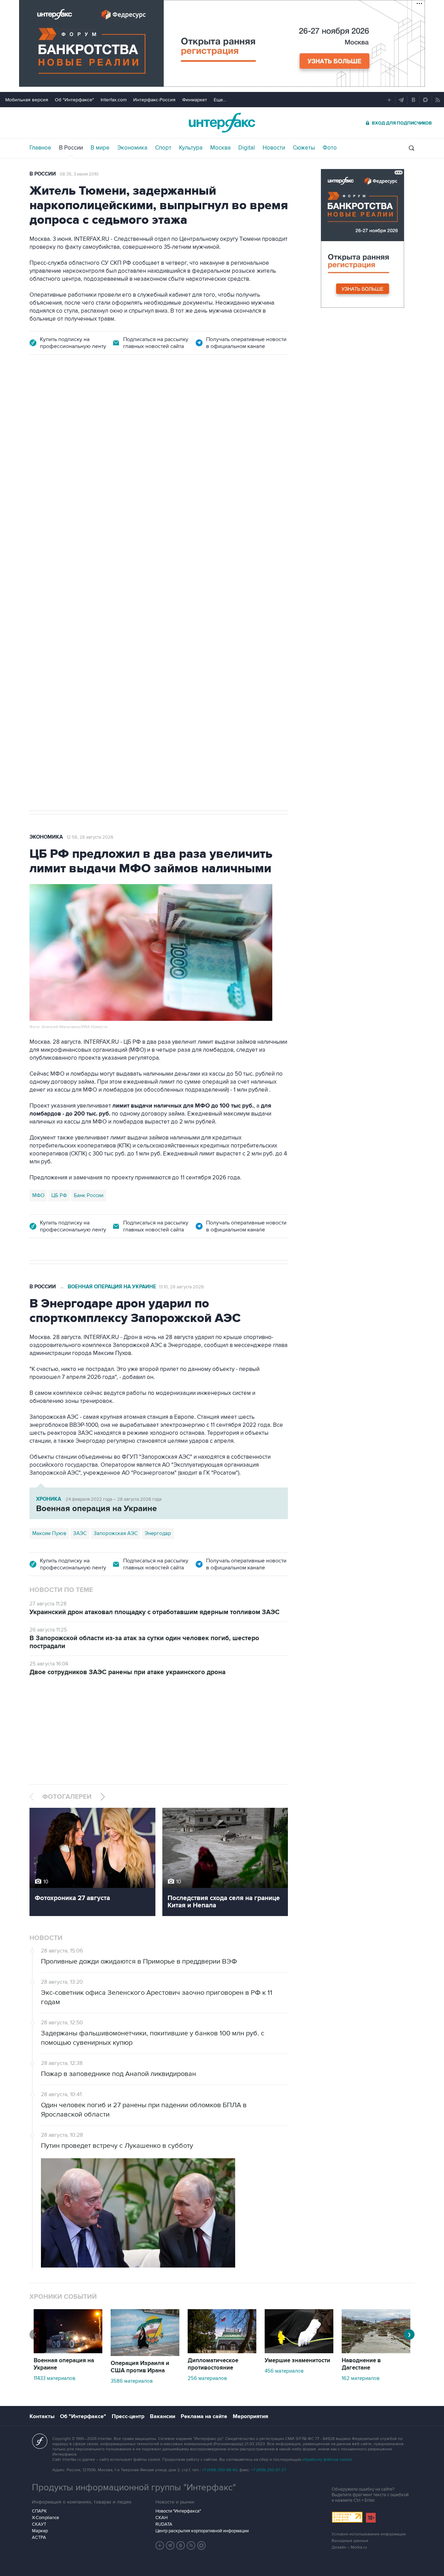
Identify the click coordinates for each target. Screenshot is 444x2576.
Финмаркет (195, 100)
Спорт (163, 148)
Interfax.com (114, 100)
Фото (330, 148)
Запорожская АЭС (116, 1533)
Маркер (40, 2531)
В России (71, 148)
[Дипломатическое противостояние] (222, 2352)
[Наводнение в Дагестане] (376, 2352)
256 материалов (207, 2378)
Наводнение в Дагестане (361, 2364)
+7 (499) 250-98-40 (220, 2470)
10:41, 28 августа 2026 (181, 404)
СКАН (161, 2518)
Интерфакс (222, 123)
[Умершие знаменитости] (299, 2352)
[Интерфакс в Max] (202, 2545)
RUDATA (164, 2524)
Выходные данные (350, 2541)
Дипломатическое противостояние (213, 2364)
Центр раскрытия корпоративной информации (202, 2531)
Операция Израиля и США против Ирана (140, 2367)
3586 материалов (132, 2381)
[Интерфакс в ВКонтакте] (181, 2545)
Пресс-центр (128, 2416)
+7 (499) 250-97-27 (268, 2470)
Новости (274, 148)
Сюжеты (304, 148)
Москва (220, 148)
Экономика (132, 148)
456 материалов (284, 2371)
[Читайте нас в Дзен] (160, 2545)
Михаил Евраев (50, 585)
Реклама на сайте (204, 2416)
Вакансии (163, 2416)
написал (71, 508)
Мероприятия (250, 2416)
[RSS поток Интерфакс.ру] (191, 2545)
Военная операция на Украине (112, 403)
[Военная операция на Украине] (68, 2352)
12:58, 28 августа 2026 (90, 837)
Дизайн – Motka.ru (349, 2547)
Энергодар (158, 1533)
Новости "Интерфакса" (178, 2511)
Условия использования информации (369, 2534)
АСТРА (39, 2537)
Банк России (89, 1195)
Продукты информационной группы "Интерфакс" (134, 2488)
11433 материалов (54, 2378)
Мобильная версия (27, 100)
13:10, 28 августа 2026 (181, 1287)
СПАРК (39, 2511)
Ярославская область (101, 585)
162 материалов (361, 2378)
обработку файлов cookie (327, 2460)
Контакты (42, 2416)
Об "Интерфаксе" (74, 100)
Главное (40, 148)
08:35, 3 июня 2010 (79, 174)
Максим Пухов (49, 1533)
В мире (100, 148)
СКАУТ (39, 2524)
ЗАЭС (80, 1533)
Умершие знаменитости (297, 2361)
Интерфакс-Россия (154, 100)
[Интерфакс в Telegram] (170, 2545)
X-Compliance (45, 2518)
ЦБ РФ (59, 1195)
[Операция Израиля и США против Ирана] (145, 2354)
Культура (191, 148)
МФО (38, 1195)
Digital (247, 148)
